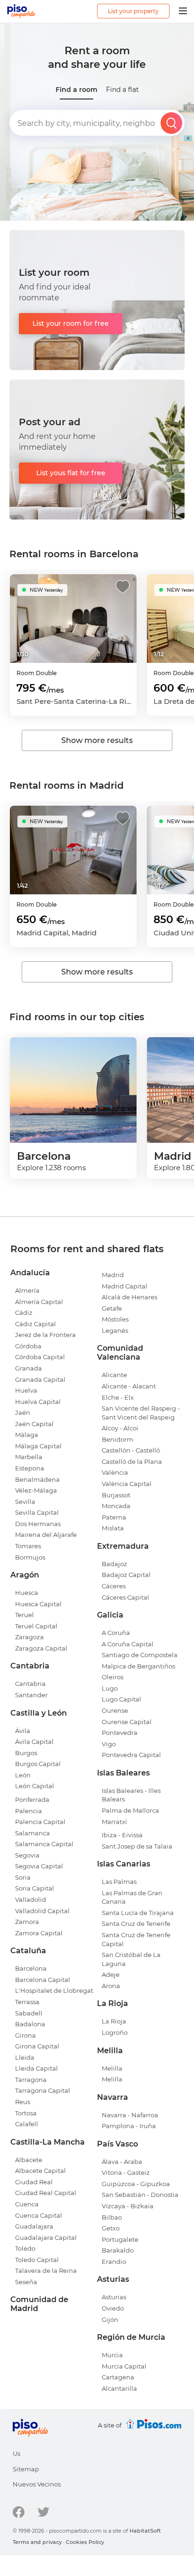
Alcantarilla (119, 2388)
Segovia (27, 1855)
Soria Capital (35, 1888)
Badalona (30, 2024)
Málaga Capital (38, 1446)
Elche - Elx (118, 1397)
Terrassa (27, 2002)
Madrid (113, 1275)
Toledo (25, 2248)
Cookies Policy (85, 2542)
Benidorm (117, 1439)
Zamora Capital (39, 1933)
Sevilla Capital (37, 1512)
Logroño (115, 2032)
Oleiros (113, 1677)
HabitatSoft (145, 2531)
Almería (27, 1290)
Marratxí (114, 1822)
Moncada (116, 1506)
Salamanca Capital (44, 1844)
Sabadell (29, 2013)
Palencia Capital (40, 1822)
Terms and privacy (37, 2542)
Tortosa (26, 2113)
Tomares (28, 1546)
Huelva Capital (38, 1402)
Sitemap (26, 2469)
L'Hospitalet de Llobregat (54, 1990)
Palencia (28, 1811)
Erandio (114, 2262)
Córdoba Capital (40, 1357)
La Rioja (114, 2021)
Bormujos (30, 1557)
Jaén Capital (34, 1424)
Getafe (112, 1308)
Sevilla (25, 1502)
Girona (25, 2035)
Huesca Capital (38, 1604)
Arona (111, 1986)
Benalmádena (37, 1479)
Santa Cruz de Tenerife (136, 1924)
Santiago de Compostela (140, 1655)
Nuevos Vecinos (37, 2484)
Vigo (109, 1744)
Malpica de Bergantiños (138, 1666)
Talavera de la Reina (46, 2271)
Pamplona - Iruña (129, 2126)
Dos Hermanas (38, 1524)
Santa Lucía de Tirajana (138, 1913)
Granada (28, 1368)
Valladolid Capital (42, 1911)
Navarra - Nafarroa (130, 2115)
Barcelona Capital (43, 1980)
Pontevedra (120, 1733)
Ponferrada (32, 1800)
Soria (23, 1877)
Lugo (110, 1688)
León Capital (35, 1786)
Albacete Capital (40, 2171)
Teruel (24, 1615)
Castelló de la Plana (132, 1461)
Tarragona (31, 2080)
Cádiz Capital (36, 1324)
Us (16, 2453)
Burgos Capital (38, 1764)
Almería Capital (39, 1302)
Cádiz (24, 1313)
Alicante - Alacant (129, 1386)
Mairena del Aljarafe (46, 1535)
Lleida (25, 2057)
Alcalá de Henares (129, 1297)
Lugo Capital (121, 1699)
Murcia (112, 2355)
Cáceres (114, 1586)
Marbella (29, 1457)
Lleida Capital (36, 2068)
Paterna (114, 1517)
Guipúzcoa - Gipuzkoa (136, 2184)
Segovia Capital (39, 1866)
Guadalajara (34, 2226)
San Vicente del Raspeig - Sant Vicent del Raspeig (141, 1413)
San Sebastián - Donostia (140, 2195)
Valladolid (31, 1899)
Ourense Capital (127, 1722)
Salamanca (32, 1833)
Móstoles (115, 1319)
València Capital (127, 1484)
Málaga (27, 1435)
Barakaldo (118, 2250)
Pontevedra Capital (131, 1755)
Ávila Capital (34, 1742)
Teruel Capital (36, 1626)
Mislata (113, 1528)
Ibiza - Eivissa (122, 1835)
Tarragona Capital (43, 2090)
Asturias (114, 2297)
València (115, 1472)
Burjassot (116, 1495)
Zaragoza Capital (41, 1648)
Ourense (115, 1710)
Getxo (111, 2228)
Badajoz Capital (126, 1575)
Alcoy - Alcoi (120, 1428)
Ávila (23, 1731)
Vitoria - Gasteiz (126, 2172)
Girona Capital (37, 2046)
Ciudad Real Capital (46, 2193)
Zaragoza (29, 1637)
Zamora (27, 1922)
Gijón (110, 2320)
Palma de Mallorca (130, 1810)
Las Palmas (119, 1882)
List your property (133, 11)
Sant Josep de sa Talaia (137, 1846)
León (23, 1775)
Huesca (27, 1593)
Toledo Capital (37, 2260)
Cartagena (118, 2377)
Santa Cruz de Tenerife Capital (136, 1939)
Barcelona (31, 1968)
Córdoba (28, 1346)
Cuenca (27, 2204)
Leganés (115, 1330)
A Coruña (116, 1633)
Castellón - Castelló (131, 1450)
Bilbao (112, 2217)
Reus (23, 2102)
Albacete (29, 2160)
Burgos (26, 1753)
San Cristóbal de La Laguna (131, 1959)
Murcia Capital (124, 2366)
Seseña (26, 2282)
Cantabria (30, 1684)
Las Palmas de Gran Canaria (132, 1897)
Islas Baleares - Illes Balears (131, 1795)
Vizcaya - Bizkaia (128, 2206)
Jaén (23, 1412)
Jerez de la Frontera (45, 1335)
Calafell (27, 2124)
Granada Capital (40, 1379)
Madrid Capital (125, 1286)
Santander (31, 1695)
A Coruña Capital (128, 1644)
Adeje (111, 1974)
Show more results (97, 740)
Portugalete (120, 2239)
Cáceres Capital (125, 1597)
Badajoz (114, 1564)
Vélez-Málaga (36, 1490)
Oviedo (113, 2308)
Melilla (112, 2068)
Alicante (114, 1375)
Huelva (26, 1390)
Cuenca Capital (39, 2215)
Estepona (30, 1468)
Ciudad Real (34, 2182)
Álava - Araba (122, 2162)
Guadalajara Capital (46, 2237)
